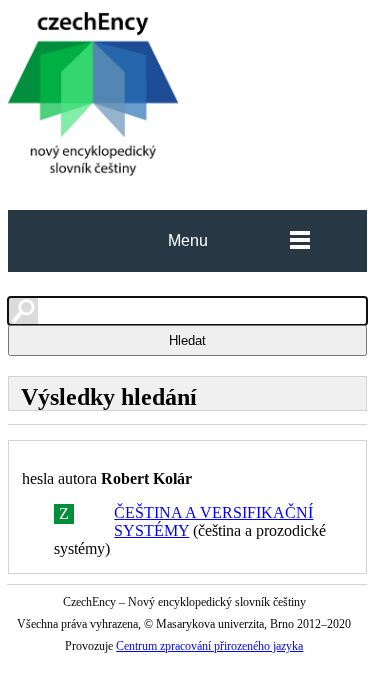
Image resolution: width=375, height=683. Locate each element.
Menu (188, 240)
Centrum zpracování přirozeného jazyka (209, 646)
